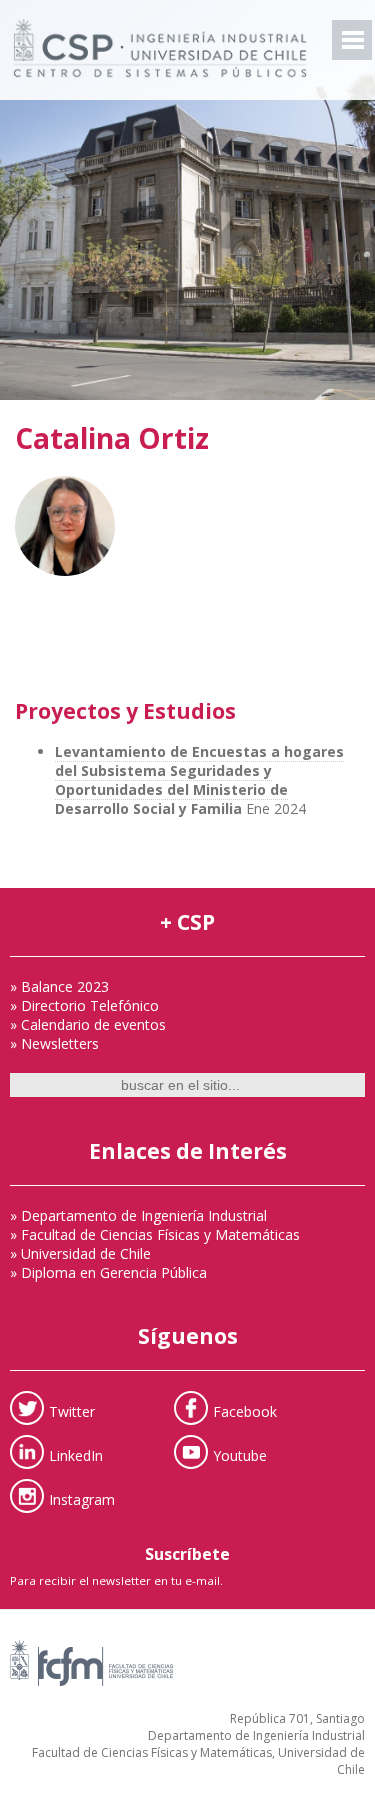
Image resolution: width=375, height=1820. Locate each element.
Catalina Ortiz (112, 438)
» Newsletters (54, 1043)
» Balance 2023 (59, 986)
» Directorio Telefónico (84, 1005)
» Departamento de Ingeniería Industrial (138, 1215)
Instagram (82, 1499)
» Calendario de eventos (88, 1024)
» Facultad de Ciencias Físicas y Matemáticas (155, 1234)
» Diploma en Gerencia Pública (108, 1272)
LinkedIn (76, 1455)
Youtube (240, 1455)
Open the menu (352, 40)
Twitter (72, 1411)
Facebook (245, 1411)
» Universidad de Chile (80, 1253)
